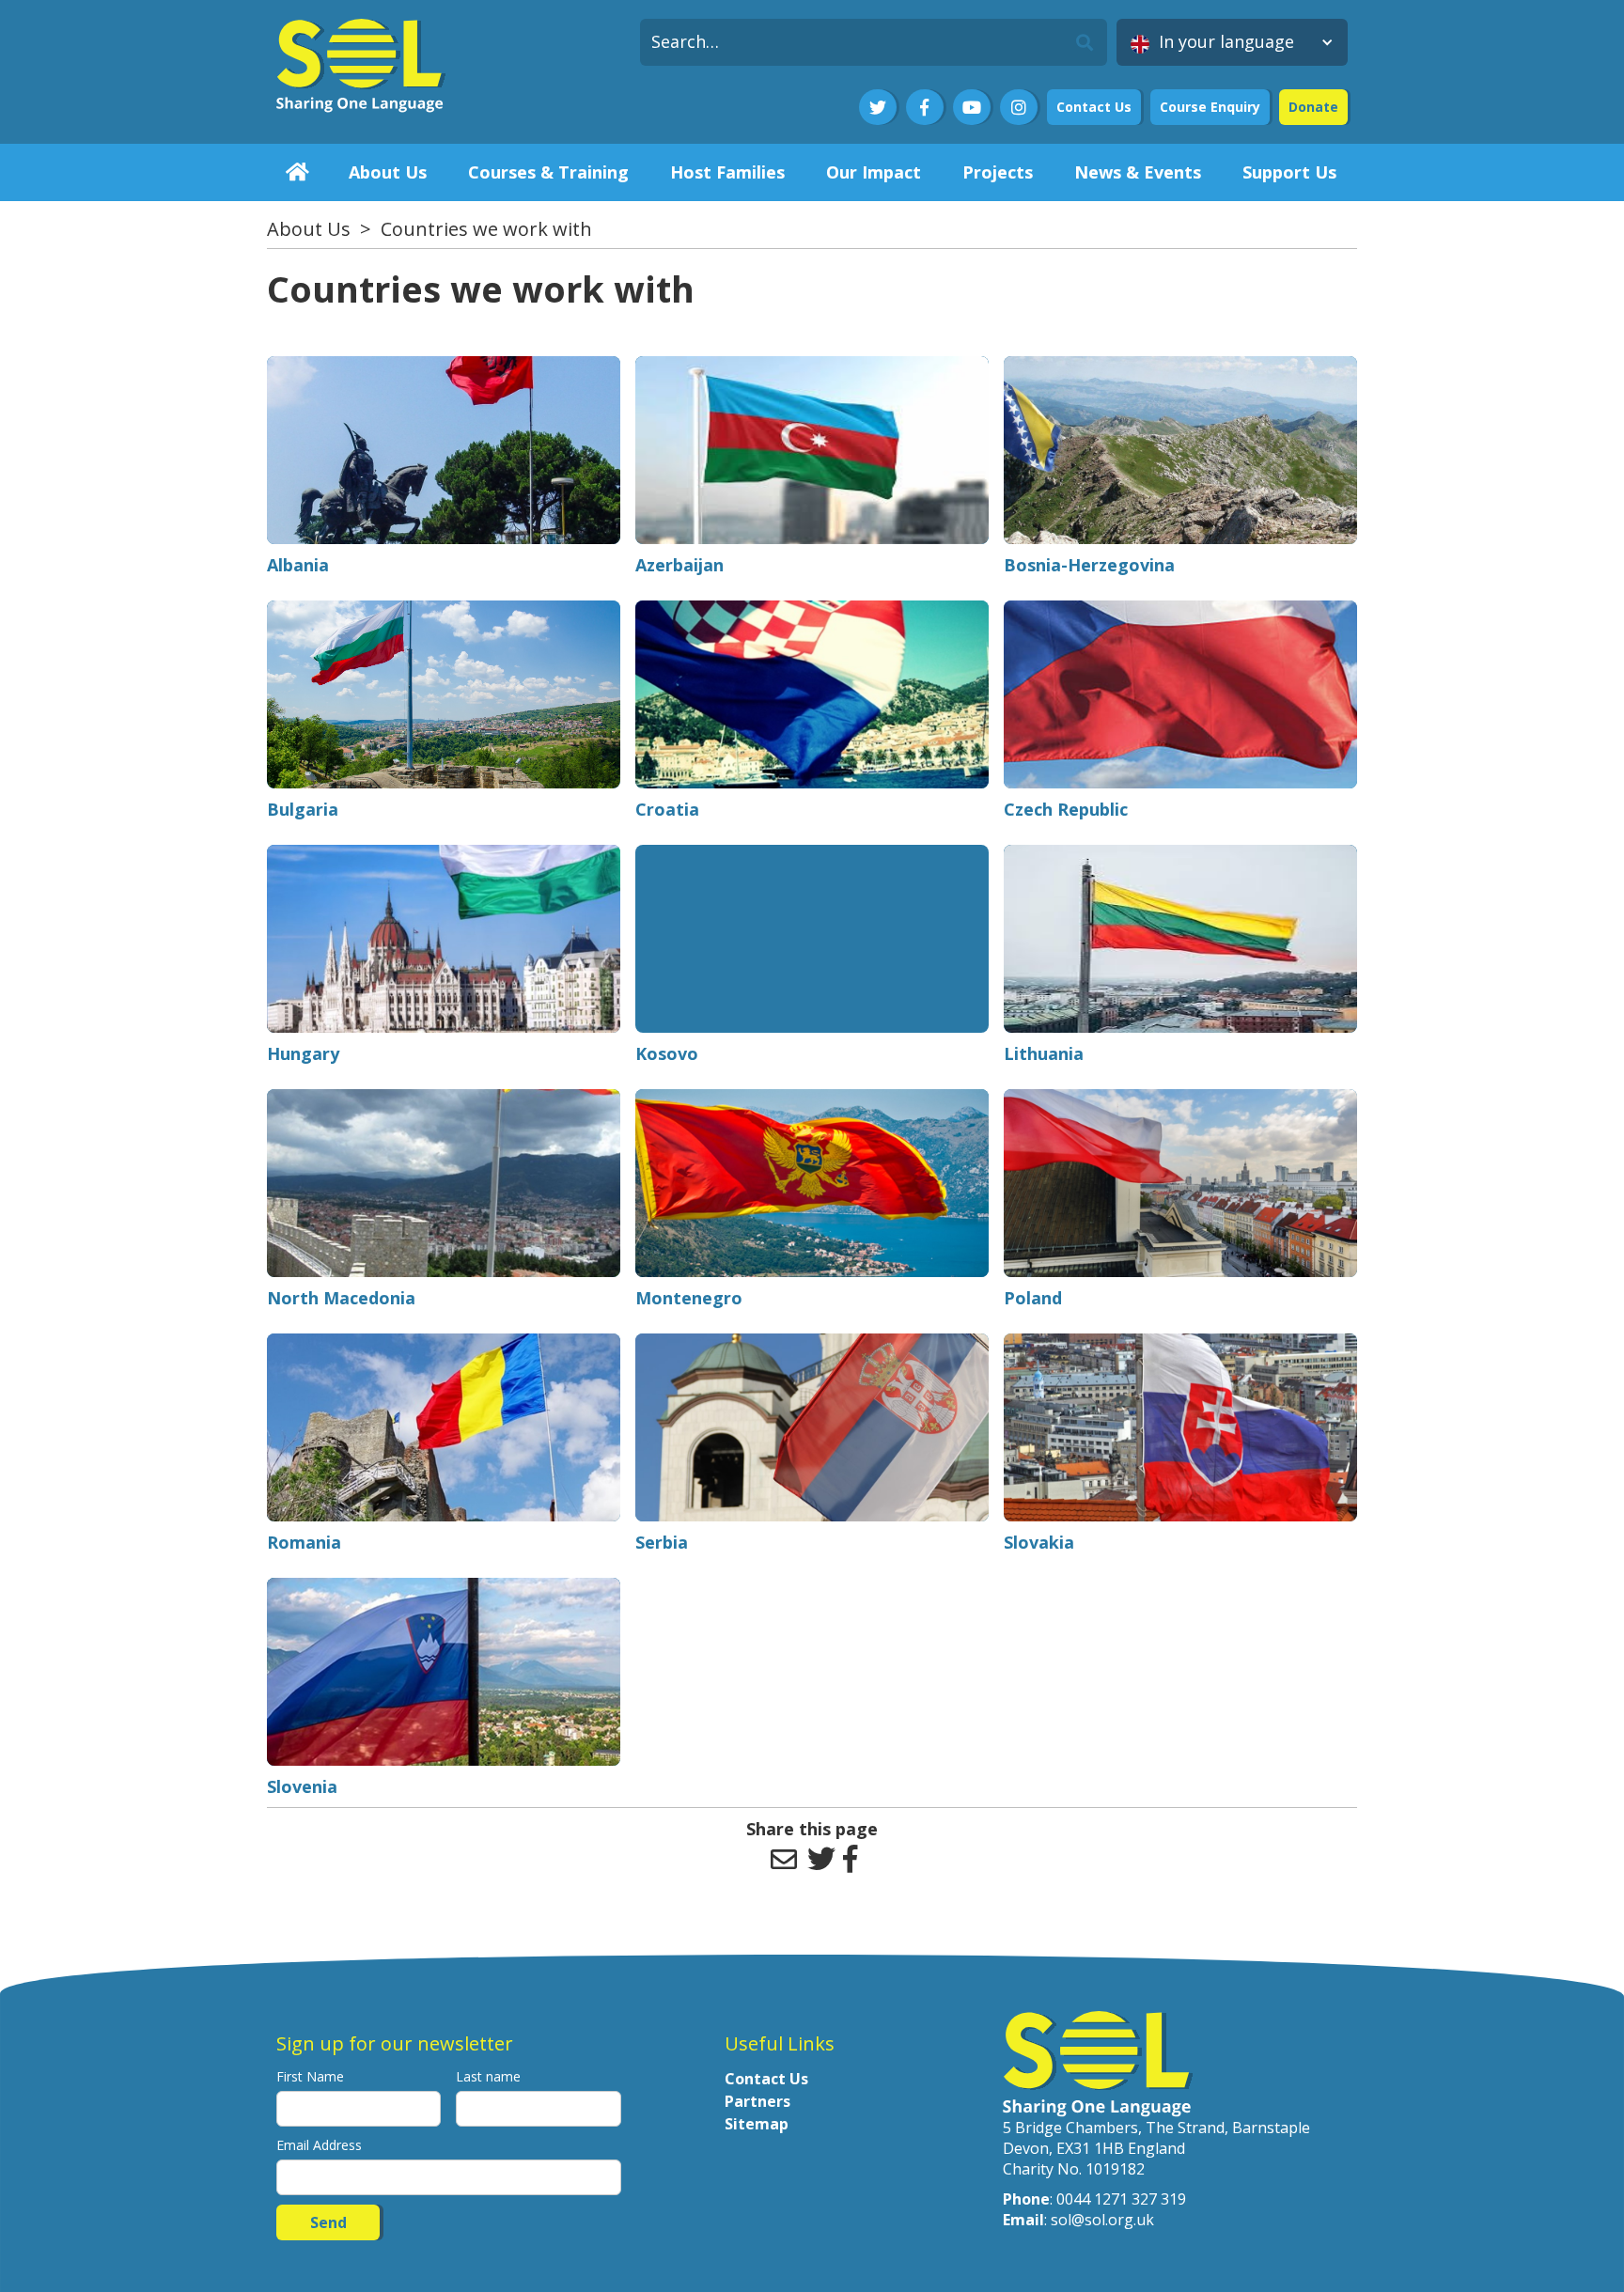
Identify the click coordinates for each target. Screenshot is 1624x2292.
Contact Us (1094, 107)
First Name (310, 2076)
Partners (757, 2101)
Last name (488, 2076)
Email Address (319, 2145)
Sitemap (757, 2124)
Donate (1313, 107)
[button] (1232, 42)
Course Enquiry (1210, 107)
